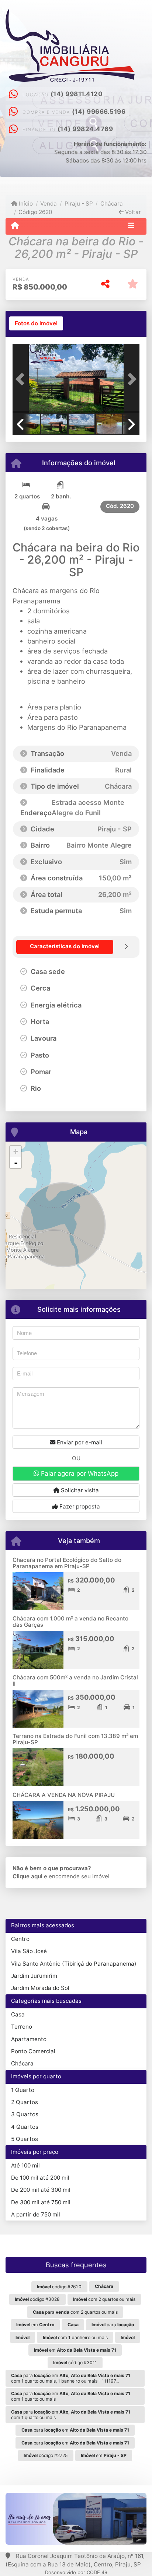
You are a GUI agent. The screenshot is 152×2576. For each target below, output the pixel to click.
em (35, 2325)
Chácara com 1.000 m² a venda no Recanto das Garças (70, 1622)
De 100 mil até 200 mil (40, 2178)
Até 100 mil (25, 2165)
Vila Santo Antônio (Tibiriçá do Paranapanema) (74, 1964)
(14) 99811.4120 (77, 94)
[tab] (36, 323)
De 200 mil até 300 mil (41, 2190)
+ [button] (16, 1151)
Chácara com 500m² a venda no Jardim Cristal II (75, 1680)
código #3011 (75, 2363)
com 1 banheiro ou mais (75, 2337)
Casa (18, 2014)
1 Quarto (23, 2090)
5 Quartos (25, 2139)
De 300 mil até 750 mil (41, 2202)
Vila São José (29, 1951)
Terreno (22, 2027)
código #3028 (37, 2299)
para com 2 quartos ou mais (75, 2312)
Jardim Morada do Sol (40, 1988)
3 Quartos (25, 2114)
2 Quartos (25, 2102)
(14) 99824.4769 (85, 129)
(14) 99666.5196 (99, 112)
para (113, 2325)
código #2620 (59, 2287)
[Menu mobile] (15, 226)
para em (75, 2430)
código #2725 (46, 2455)
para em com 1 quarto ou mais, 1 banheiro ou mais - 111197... (71, 2378)
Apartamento (29, 2039)
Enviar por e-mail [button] (79, 1442)
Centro (20, 1939)
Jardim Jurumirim (34, 1976)
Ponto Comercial (33, 2051)
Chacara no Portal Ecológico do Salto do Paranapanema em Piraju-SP (67, 1563)
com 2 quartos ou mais (104, 2299)
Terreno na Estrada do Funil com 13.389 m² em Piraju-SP (75, 1739)
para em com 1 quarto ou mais (71, 2396)
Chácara (22, 2063)
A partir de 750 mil (36, 2214)
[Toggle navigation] (131, 226)
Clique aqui (27, 1876)
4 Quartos (25, 2127)
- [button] (16, 1163)
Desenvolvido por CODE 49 (76, 2572)
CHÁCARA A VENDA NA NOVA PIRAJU (64, 1795)
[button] (22, 379)
